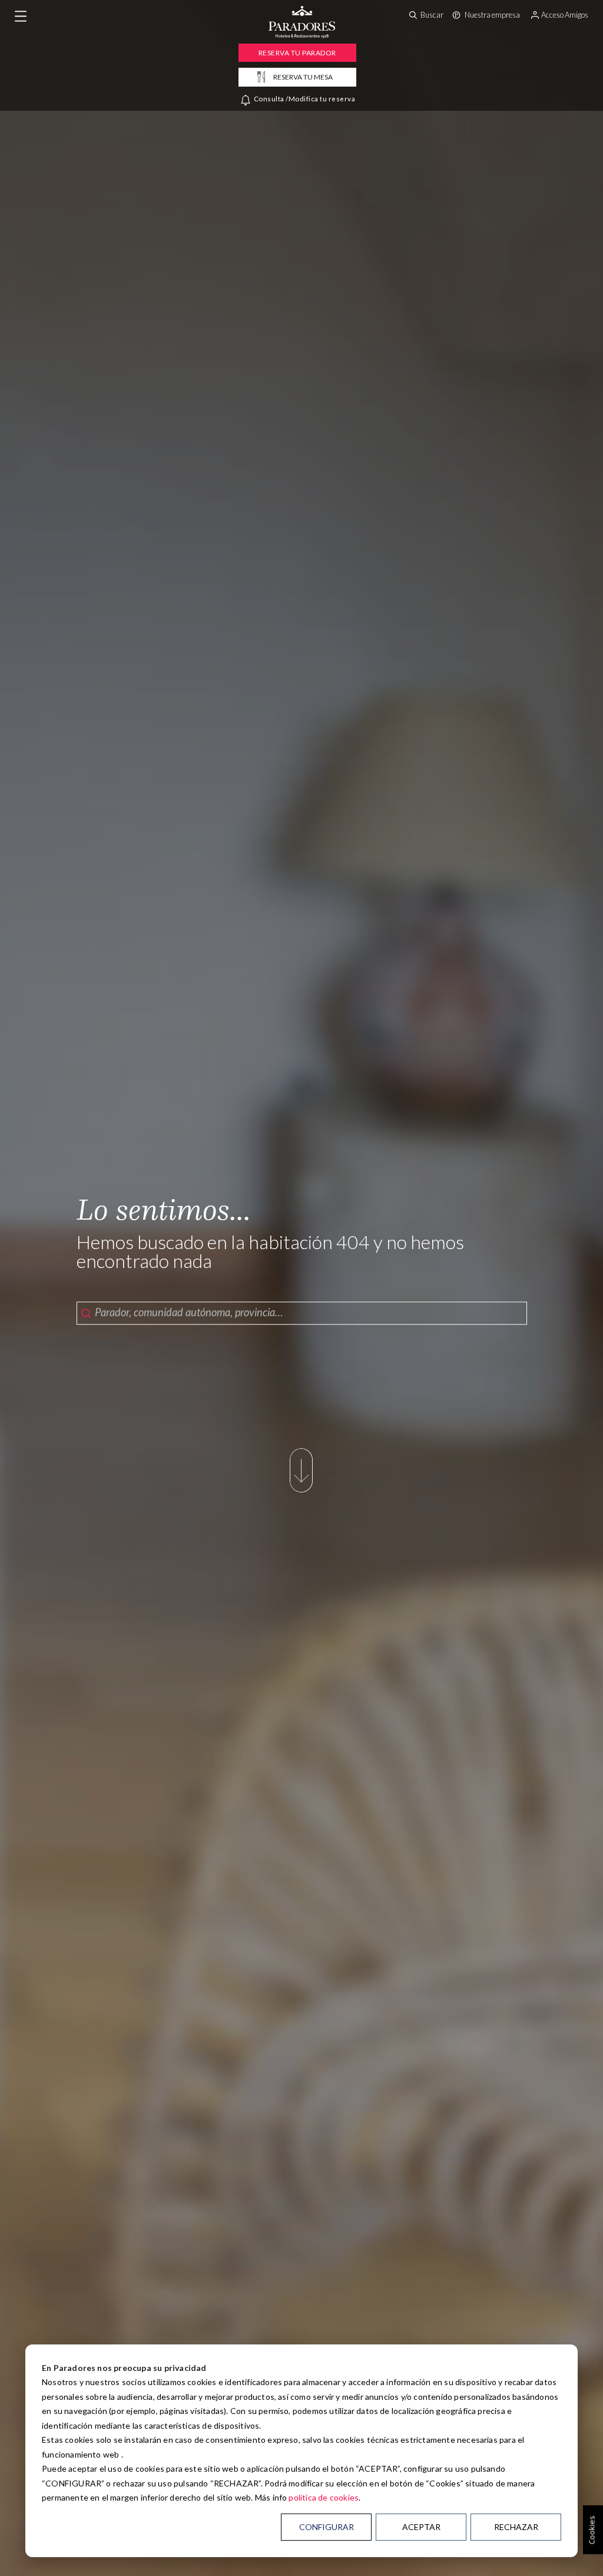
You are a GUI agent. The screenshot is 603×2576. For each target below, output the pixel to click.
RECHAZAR (516, 2527)
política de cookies (324, 2497)
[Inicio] (302, 35)
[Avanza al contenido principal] (301, 1491)
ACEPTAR (421, 2527)
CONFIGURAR (327, 2527)
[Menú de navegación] (21, 16)
